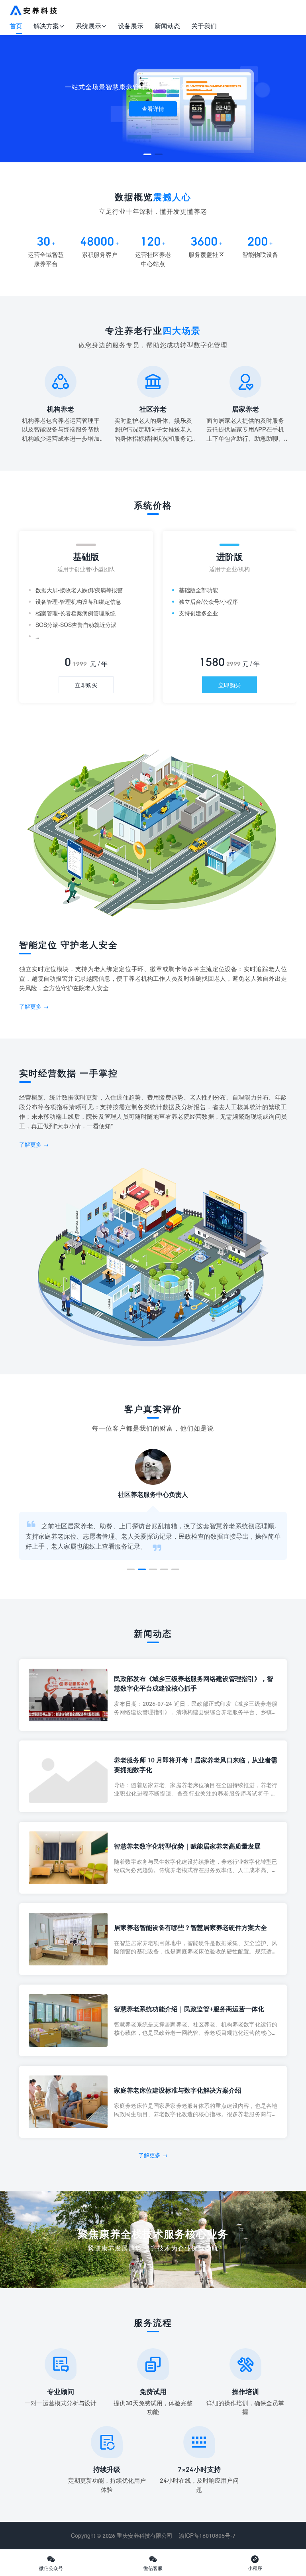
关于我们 (204, 26)
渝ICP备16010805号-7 (207, 2536)
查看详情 (153, 109)
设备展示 (131, 26)
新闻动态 (167, 26)
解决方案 (49, 26)
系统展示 (91, 26)
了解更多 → (34, 1006)
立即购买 (86, 685)
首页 (16, 26)
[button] (147, 154)
